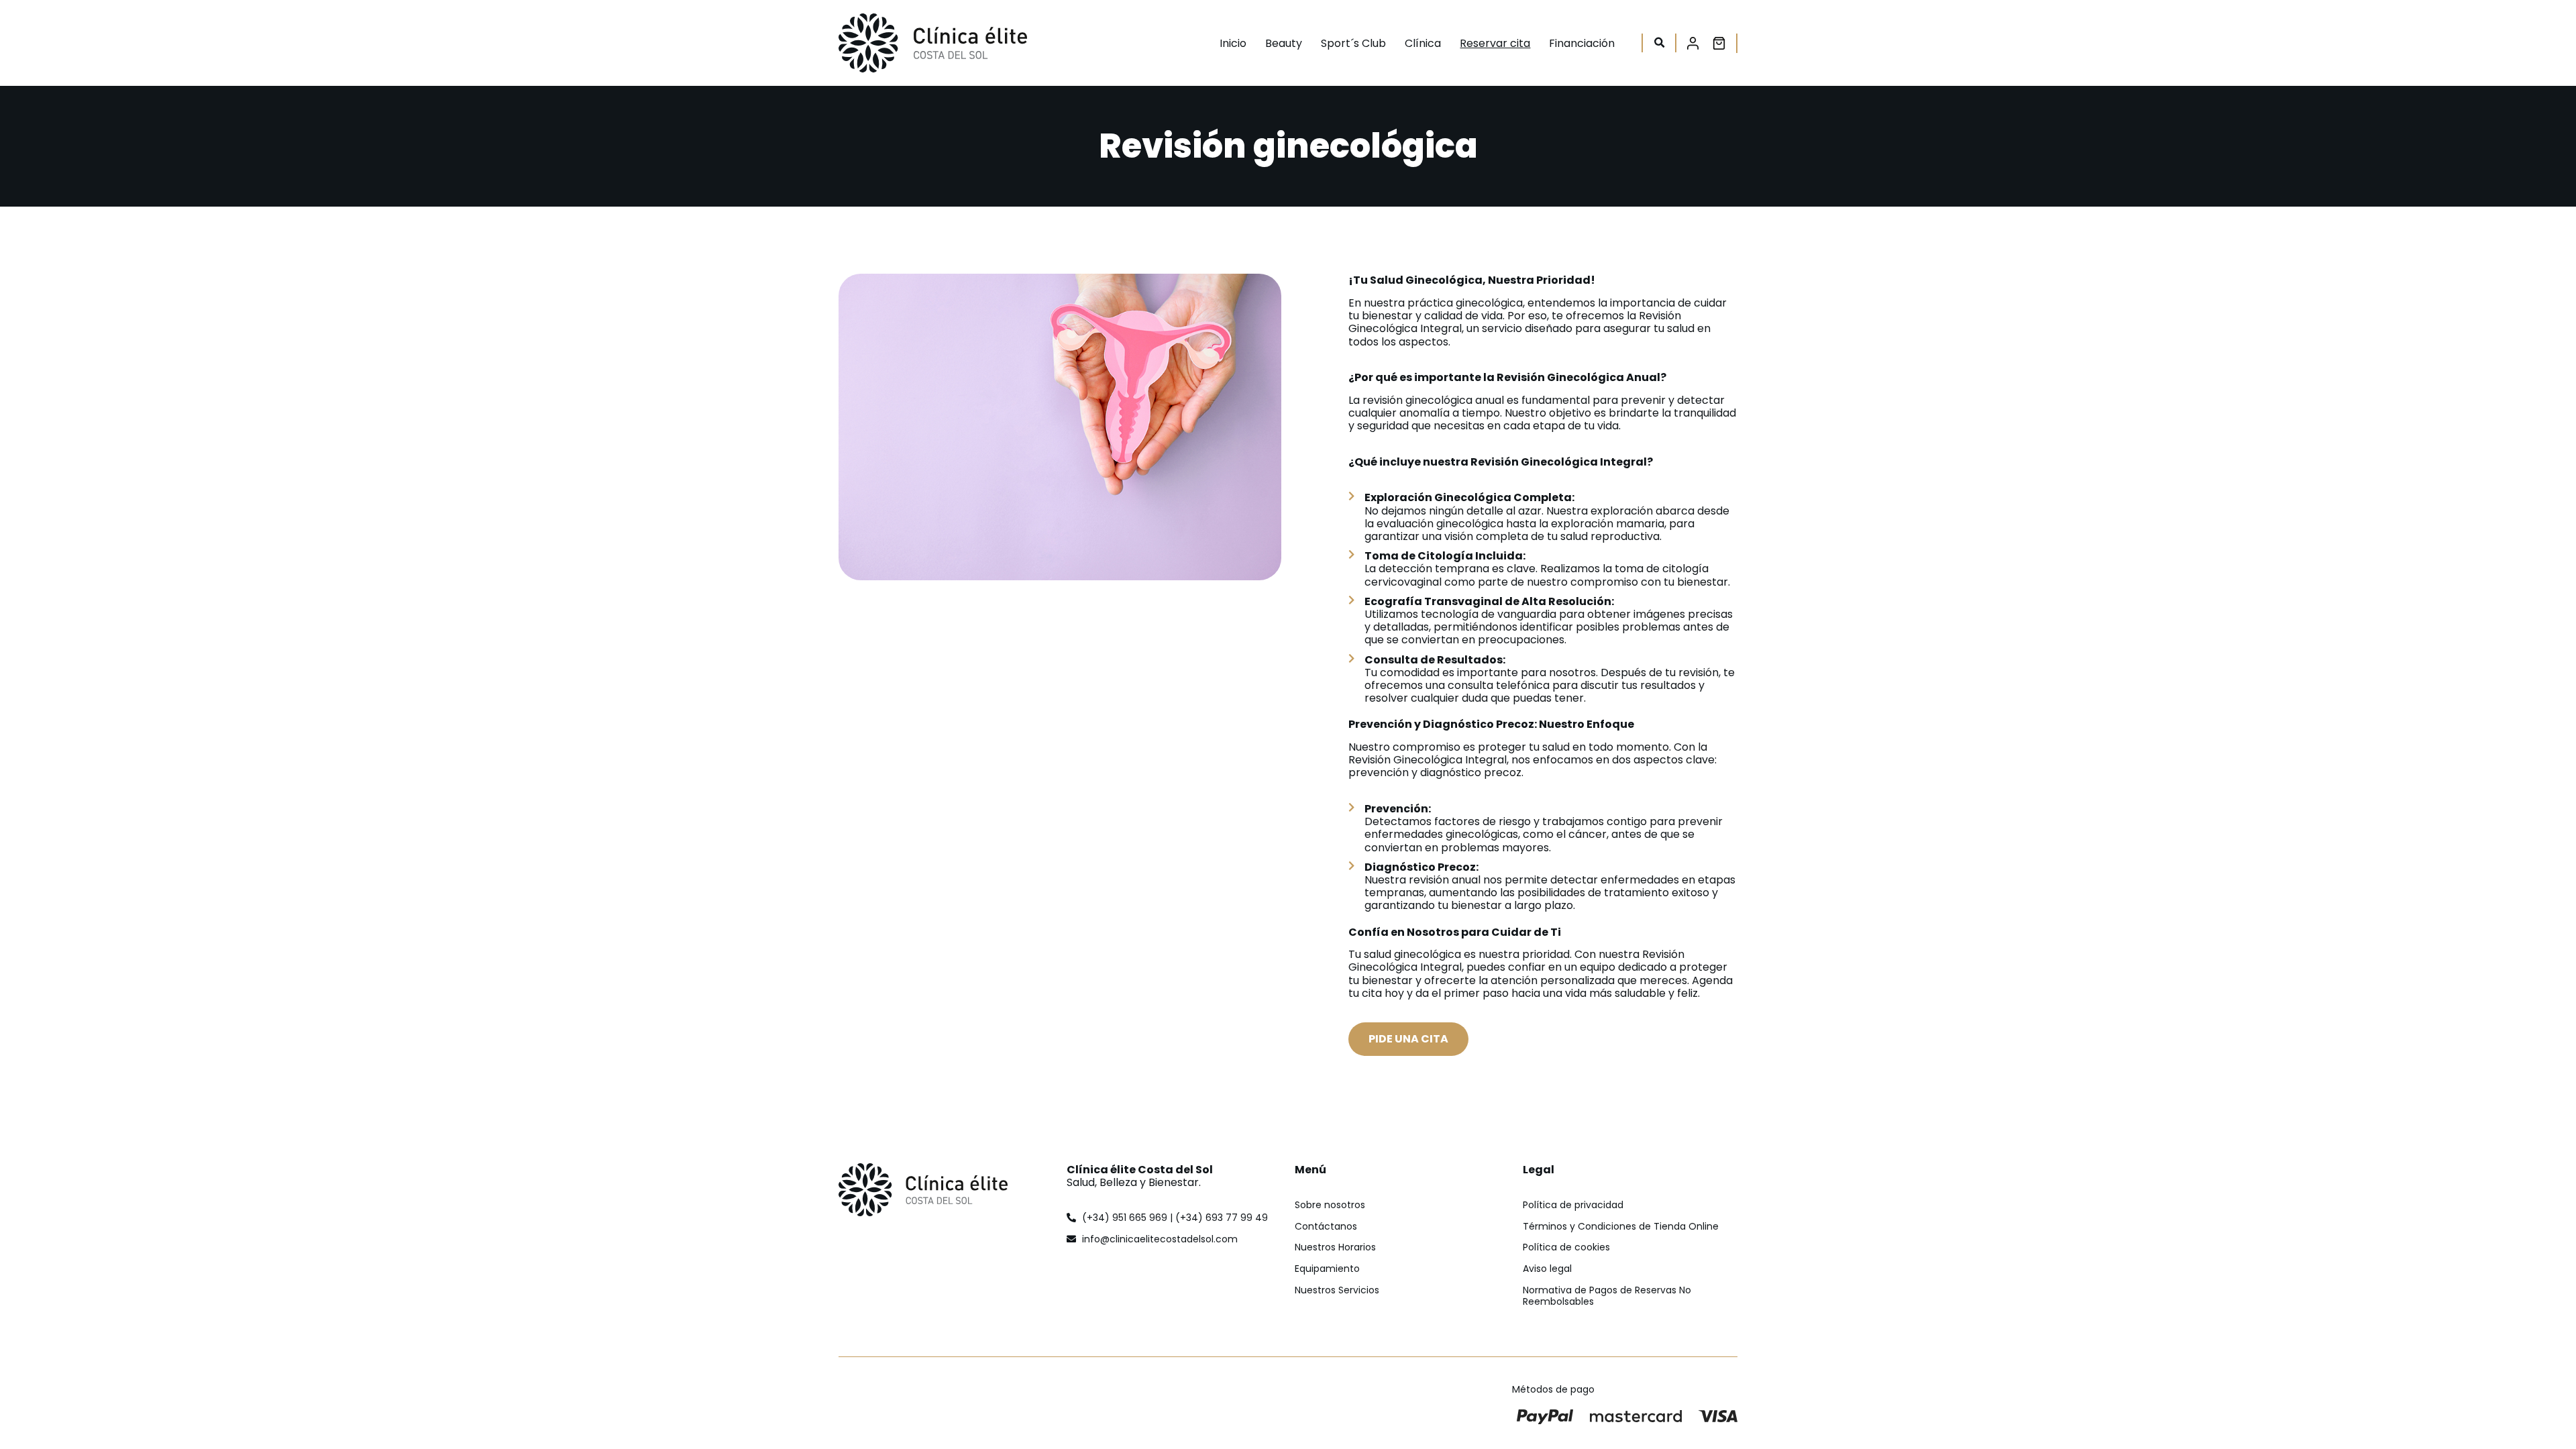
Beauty (1284, 43)
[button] (1659, 43)
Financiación (1582, 43)
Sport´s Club (1353, 43)
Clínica (1423, 43)
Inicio (1233, 43)
